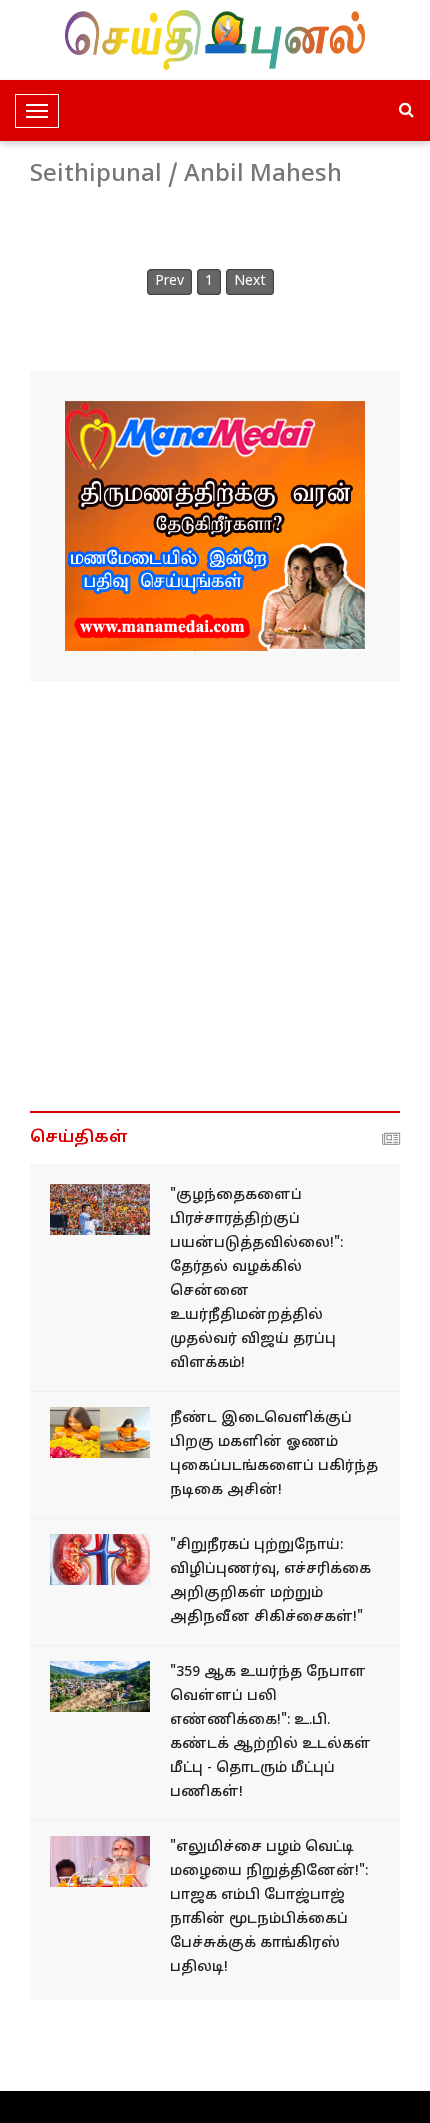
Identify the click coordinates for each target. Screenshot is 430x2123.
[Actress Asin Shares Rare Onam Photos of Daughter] (100, 1432)
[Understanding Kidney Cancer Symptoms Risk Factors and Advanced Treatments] (100, 1559)
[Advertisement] (215, 896)
